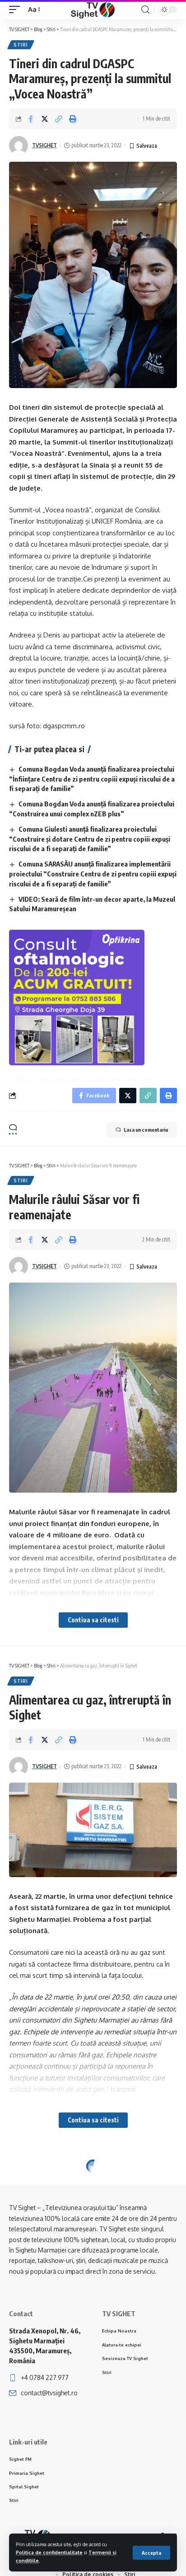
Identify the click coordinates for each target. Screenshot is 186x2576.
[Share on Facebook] (31, 119)
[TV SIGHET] (93, 9)
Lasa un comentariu (146, 1130)
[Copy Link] (59, 119)
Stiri (21, 45)
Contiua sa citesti (93, 1620)
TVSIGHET (44, 145)
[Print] (73, 119)
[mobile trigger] (17, 9)
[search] (145, 10)
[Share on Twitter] (45, 119)
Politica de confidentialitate (49, 2552)
